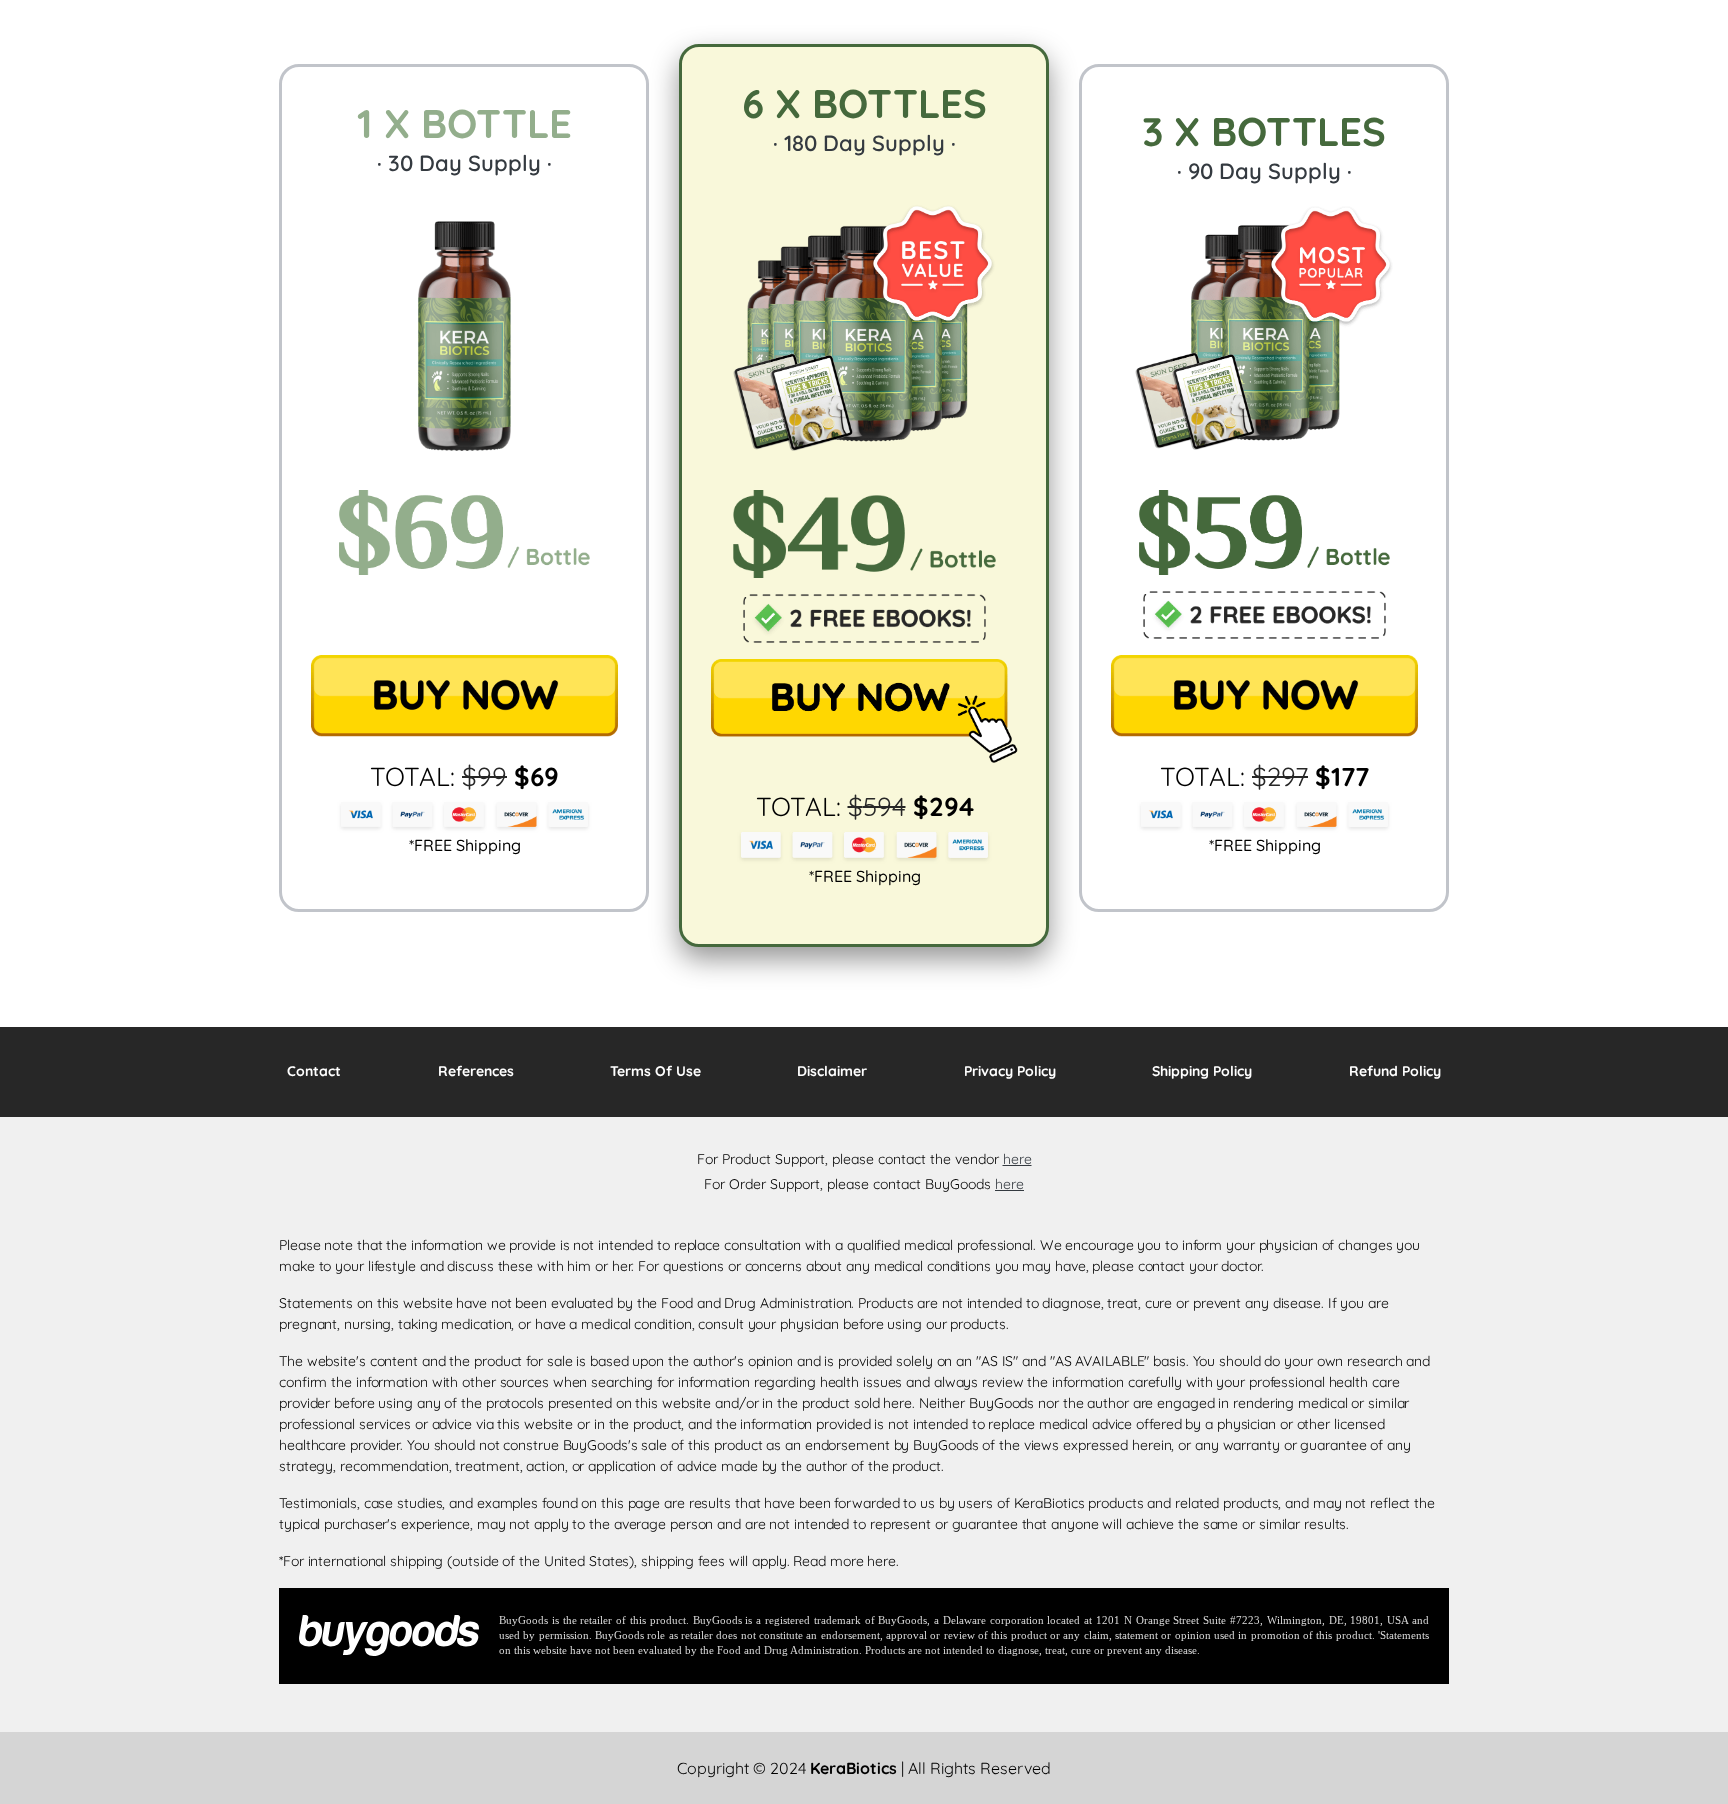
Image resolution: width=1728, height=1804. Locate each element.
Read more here (844, 1561)
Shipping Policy (1202, 1071)
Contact (314, 1071)
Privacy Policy (1010, 1071)
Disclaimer (832, 1071)
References (476, 1071)
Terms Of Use (655, 1071)
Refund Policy (1395, 1071)
